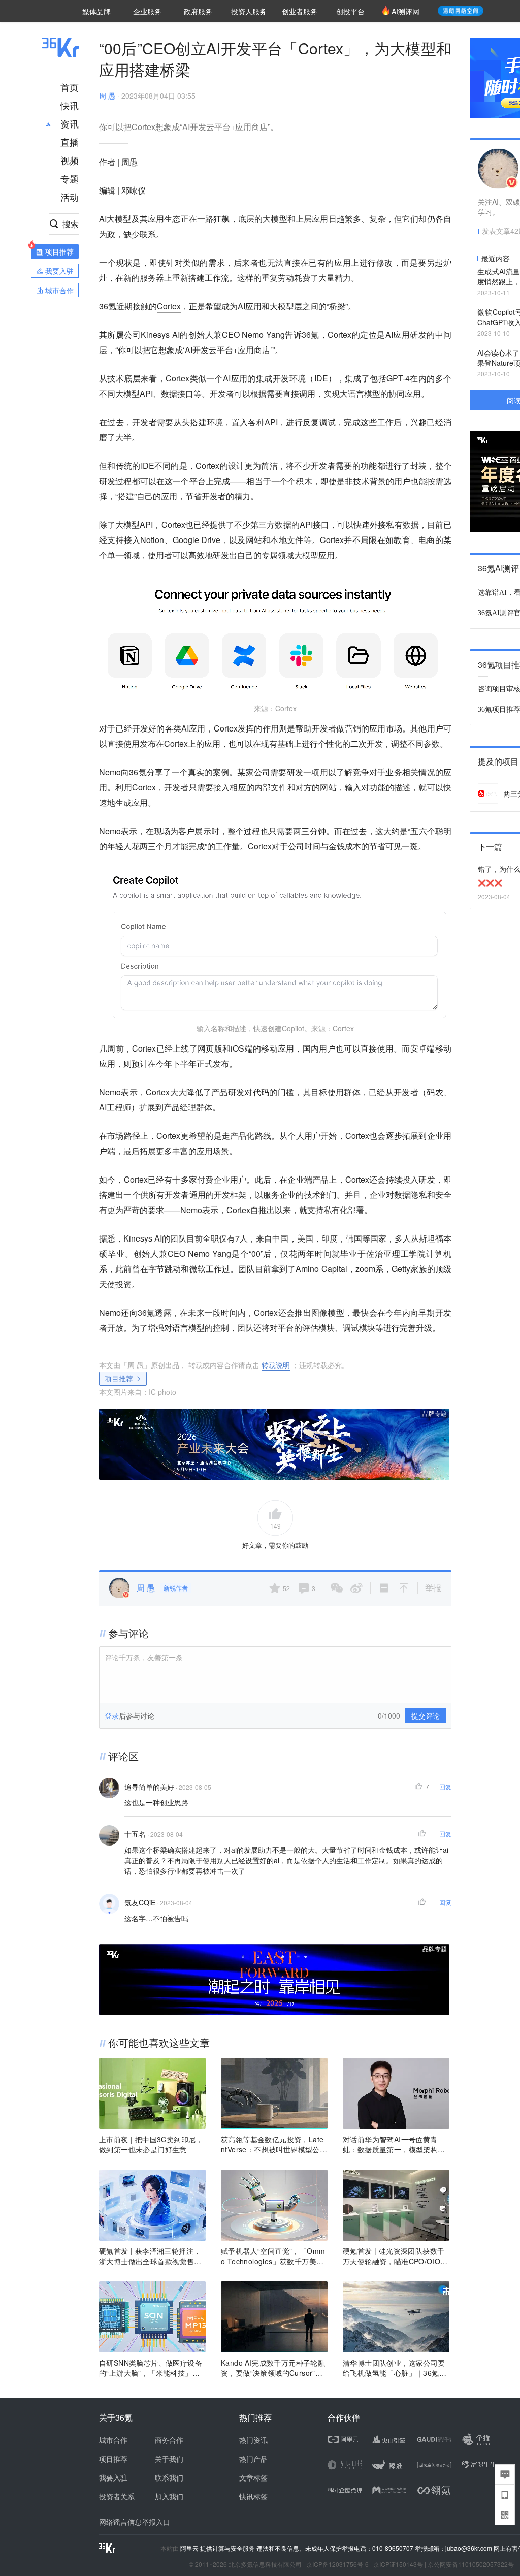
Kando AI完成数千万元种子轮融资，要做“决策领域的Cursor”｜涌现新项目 (273, 2368)
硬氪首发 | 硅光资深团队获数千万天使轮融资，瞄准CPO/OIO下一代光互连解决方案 (395, 2256)
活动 (70, 197)
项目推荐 (119, 1378)
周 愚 (107, 96)
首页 (70, 87)
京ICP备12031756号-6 (337, 2564)
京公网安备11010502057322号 (471, 2564)
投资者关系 (117, 2496)
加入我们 (169, 2496)
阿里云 (190, 2548)
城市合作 (113, 2440)
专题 (70, 178)
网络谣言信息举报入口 (135, 2522)
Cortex (169, 306)
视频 (70, 160)
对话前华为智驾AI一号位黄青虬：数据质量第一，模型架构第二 (394, 2144)
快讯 (70, 105)
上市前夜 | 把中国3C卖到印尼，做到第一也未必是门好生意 (151, 2144)
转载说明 (276, 1365)
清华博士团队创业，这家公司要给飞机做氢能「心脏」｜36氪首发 (395, 2368)
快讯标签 (253, 2496)
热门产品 (253, 2459)
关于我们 (169, 2459)
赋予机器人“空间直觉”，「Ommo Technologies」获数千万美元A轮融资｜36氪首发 (273, 2256)
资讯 (70, 123)
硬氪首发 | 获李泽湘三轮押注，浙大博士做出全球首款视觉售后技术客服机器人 (150, 2256)
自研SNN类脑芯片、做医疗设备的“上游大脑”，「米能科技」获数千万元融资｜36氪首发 (151, 2368)
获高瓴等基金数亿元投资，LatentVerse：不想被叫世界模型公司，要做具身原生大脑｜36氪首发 (273, 2144)
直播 (70, 142)
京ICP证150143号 (398, 2564)
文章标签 (253, 2477)
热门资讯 (253, 2440)
